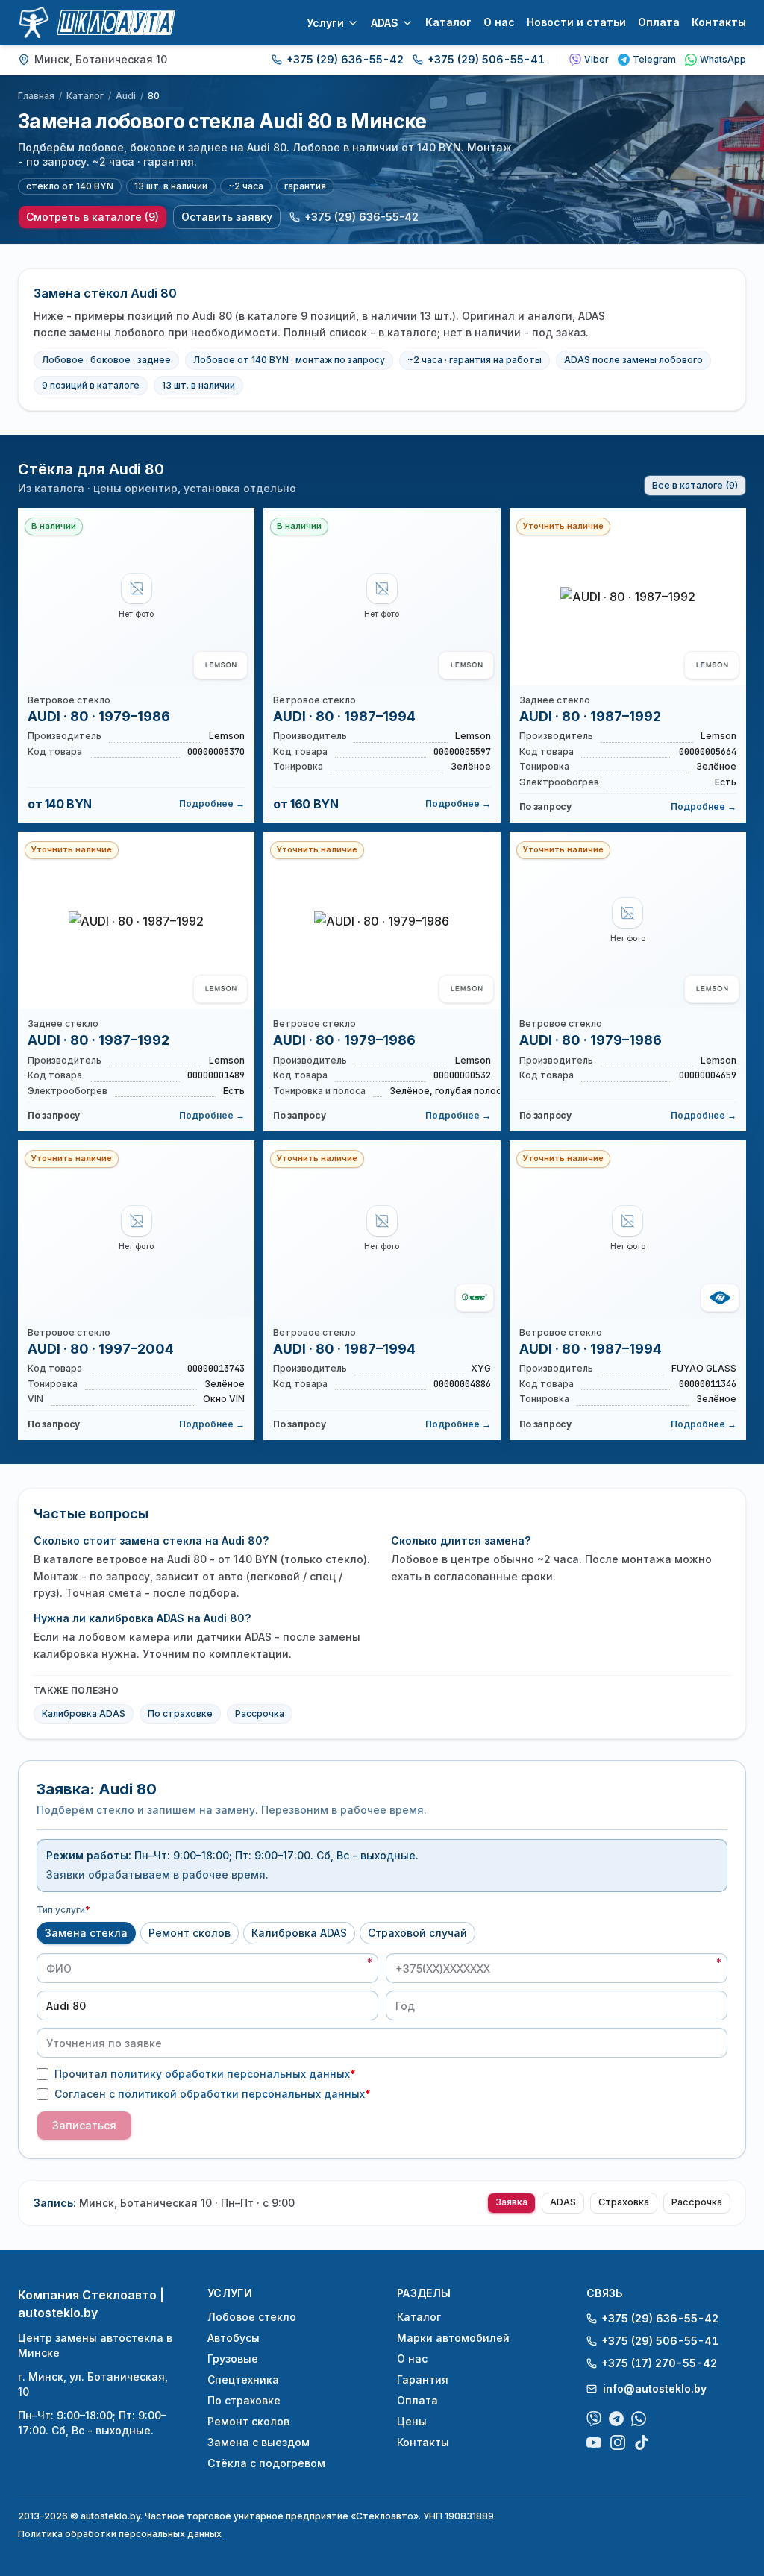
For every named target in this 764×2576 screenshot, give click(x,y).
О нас (499, 22)
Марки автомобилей (453, 2338)
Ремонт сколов (190, 1933)
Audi (126, 96)
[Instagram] (618, 2443)
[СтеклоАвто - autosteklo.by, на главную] (97, 22)
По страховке (180, 1713)
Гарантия (423, 2379)
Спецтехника (243, 2379)
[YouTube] (594, 2443)
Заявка (511, 2202)
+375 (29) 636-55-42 (345, 59)
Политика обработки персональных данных (120, 2534)
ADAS (385, 23)
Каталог (448, 22)
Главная (36, 96)
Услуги (325, 23)
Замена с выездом (259, 2442)
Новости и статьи (576, 22)
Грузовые (233, 2359)
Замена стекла (86, 1933)
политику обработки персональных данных (230, 2074)
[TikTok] (642, 2443)
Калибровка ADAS (84, 1713)
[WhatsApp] (639, 2419)
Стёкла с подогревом (266, 2463)
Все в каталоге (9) (695, 485)
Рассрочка (260, 1713)
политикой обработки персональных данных (241, 2094)
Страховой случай (417, 1933)
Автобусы (234, 2338)
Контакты (719, 22)
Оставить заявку (227, 217)
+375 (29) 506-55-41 (486, 59)
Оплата (659, 22)
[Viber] (594, 2419)
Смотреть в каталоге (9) (93, 217)
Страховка (624, 2202)
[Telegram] (616, 2419)
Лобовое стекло (252, 2317)
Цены (412, 2421)
